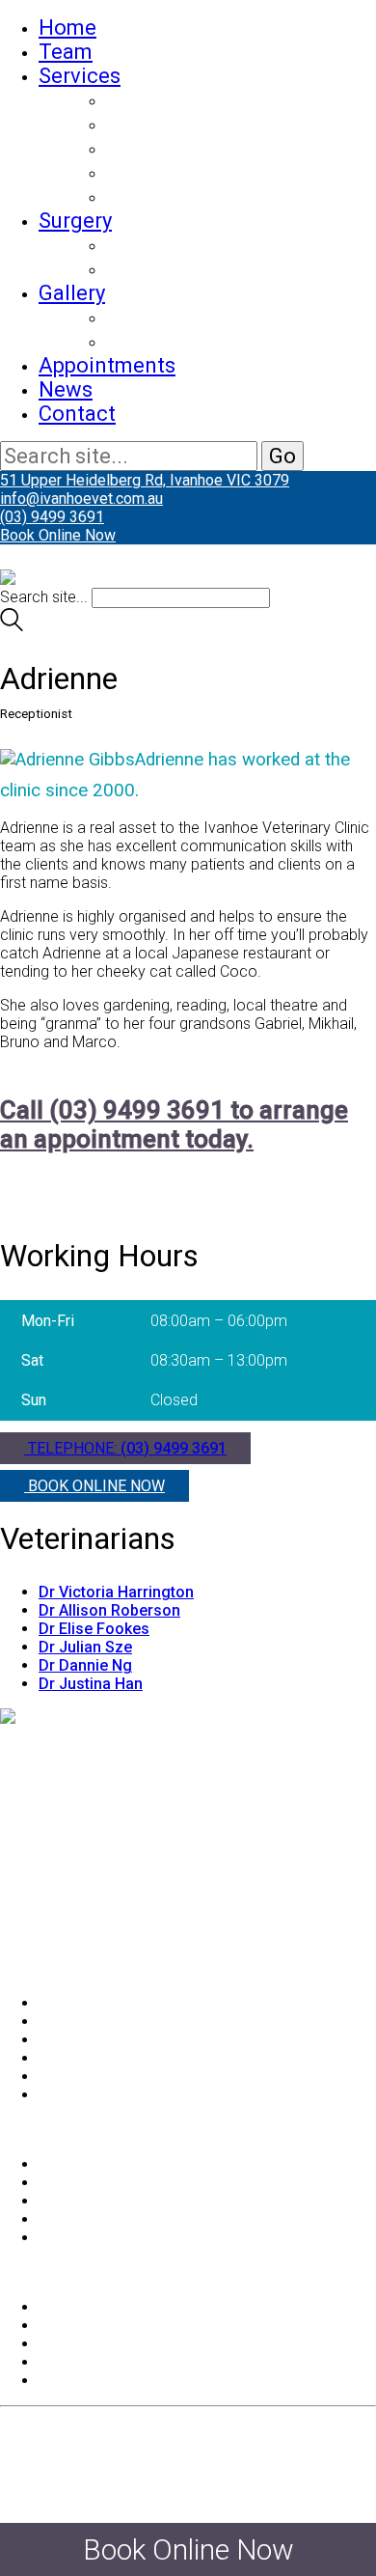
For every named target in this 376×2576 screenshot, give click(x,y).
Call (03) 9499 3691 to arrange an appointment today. (174, 1124)
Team (66, 52)
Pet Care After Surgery (214, 269)
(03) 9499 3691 (52, 517)
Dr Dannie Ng (85, 1665)
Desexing (150, 196)
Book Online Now (58, 535)
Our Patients (166, 317)
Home (67, 28)
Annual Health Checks (212, 124)
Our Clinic (153, 341)
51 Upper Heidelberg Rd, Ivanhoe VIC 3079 (145, 480)
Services (80, 76)
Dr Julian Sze (85, 1647)
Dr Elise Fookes (94, 1629)
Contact (77, 414)
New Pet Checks (184, 100)
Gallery (72, 293)
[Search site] (12, 626)
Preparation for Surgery (219, 245)
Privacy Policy (86, 2344)
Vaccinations (170, 172)
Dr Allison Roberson (109, 1610)
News (66, 389)
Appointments (107, 365)
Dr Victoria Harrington (116, 1592)
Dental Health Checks (209, 148)
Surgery (75, 221)
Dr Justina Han (91, 1684)
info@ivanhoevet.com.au (81, 499)
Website (103, 2484)
